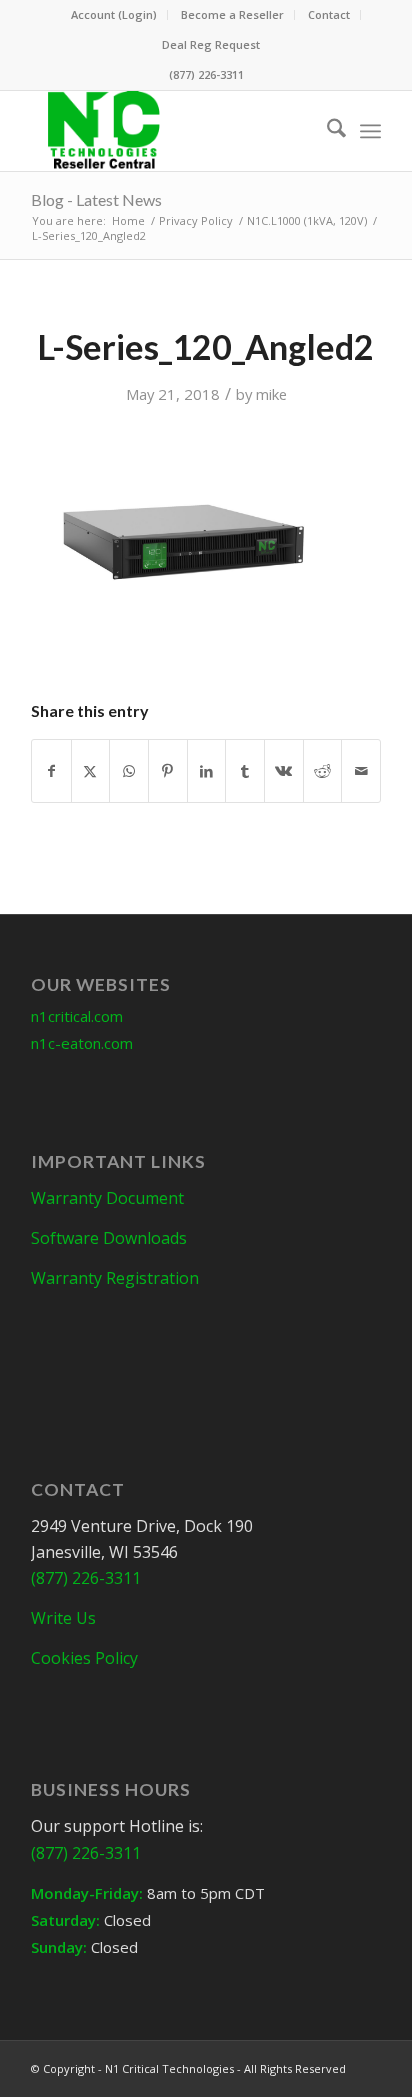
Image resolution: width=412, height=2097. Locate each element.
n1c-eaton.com (82, 1043)
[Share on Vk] (284, 771)
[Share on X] (91, 771)
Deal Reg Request (211, 44)
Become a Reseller (232, 14)
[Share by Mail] (361, 771)
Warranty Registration (115, 1278)
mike (271, 394)
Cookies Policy (84, 1658)
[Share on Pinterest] (168, 771)
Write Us (63, 1618)
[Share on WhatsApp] (129, 771)
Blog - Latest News (96, 199)
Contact (329, 14)
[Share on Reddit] (323, 771)
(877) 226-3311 (206, 74)
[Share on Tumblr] (245, 771)
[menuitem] (114, 15)
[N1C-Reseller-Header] (171, 131)
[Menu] (370, 131)
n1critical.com (77, 1016)
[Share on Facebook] (51, 771)
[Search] (326, 131)
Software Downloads (109, 1238)
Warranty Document (107, 1198)
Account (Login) (114, 14)
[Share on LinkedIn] (207, 771)
